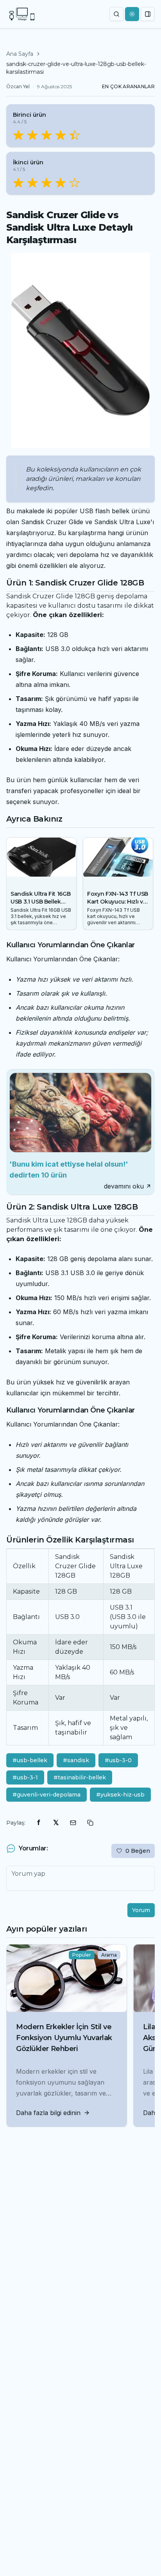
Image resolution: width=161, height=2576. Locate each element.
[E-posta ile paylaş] (73, 1823)
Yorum (141, 1910)
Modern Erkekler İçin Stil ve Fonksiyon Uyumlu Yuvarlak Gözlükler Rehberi (64, 2038)
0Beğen (138, 1851)
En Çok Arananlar (128, 86)
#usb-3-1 (25, 1777)
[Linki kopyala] (90, 1823)
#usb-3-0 (118, 1760)
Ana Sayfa (20, 54)
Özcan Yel (18, 86)
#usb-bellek (30, 1760)
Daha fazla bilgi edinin (48, 2113)
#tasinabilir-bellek (80, 1777)
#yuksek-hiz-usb (120, 1795)
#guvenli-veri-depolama (47, 1795)
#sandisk (76, 1760)
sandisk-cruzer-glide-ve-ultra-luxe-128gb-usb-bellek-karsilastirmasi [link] (76, 68)
